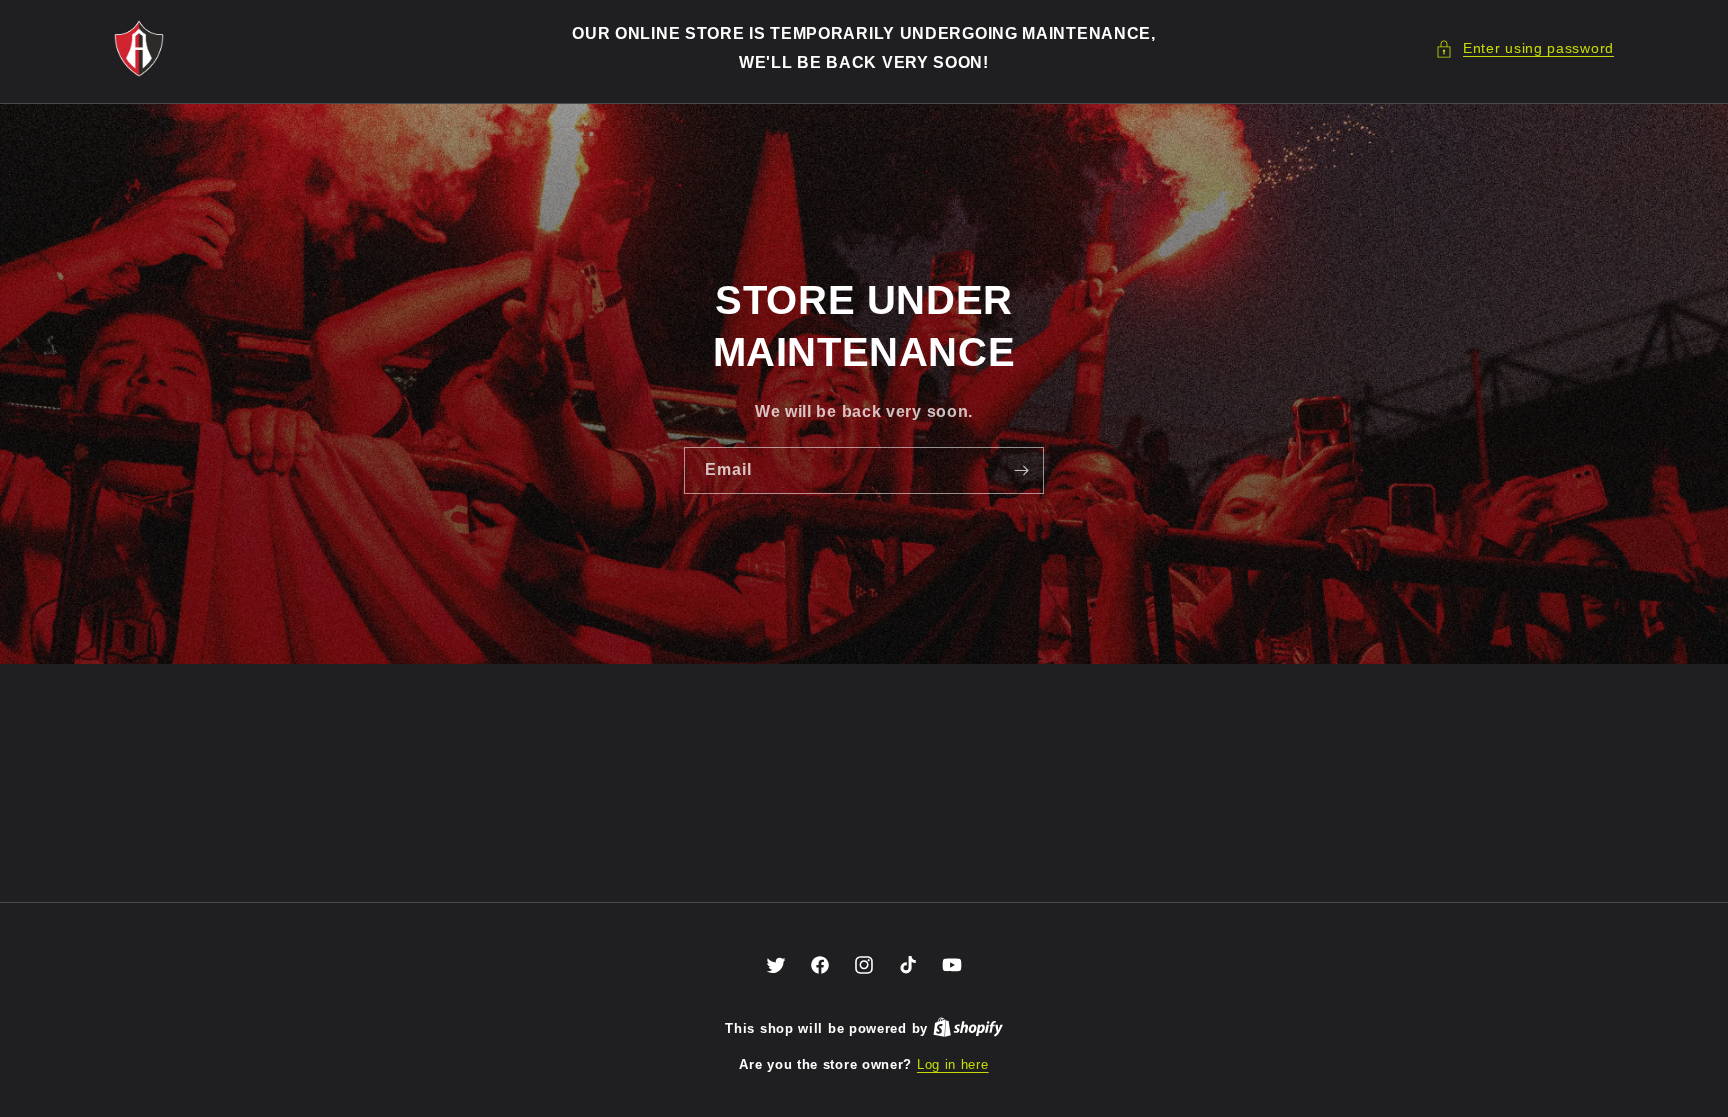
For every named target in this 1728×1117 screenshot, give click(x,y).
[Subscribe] (1021, 469)
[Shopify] (968, 1028)
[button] (1524, 48)
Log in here (953, 1064)
